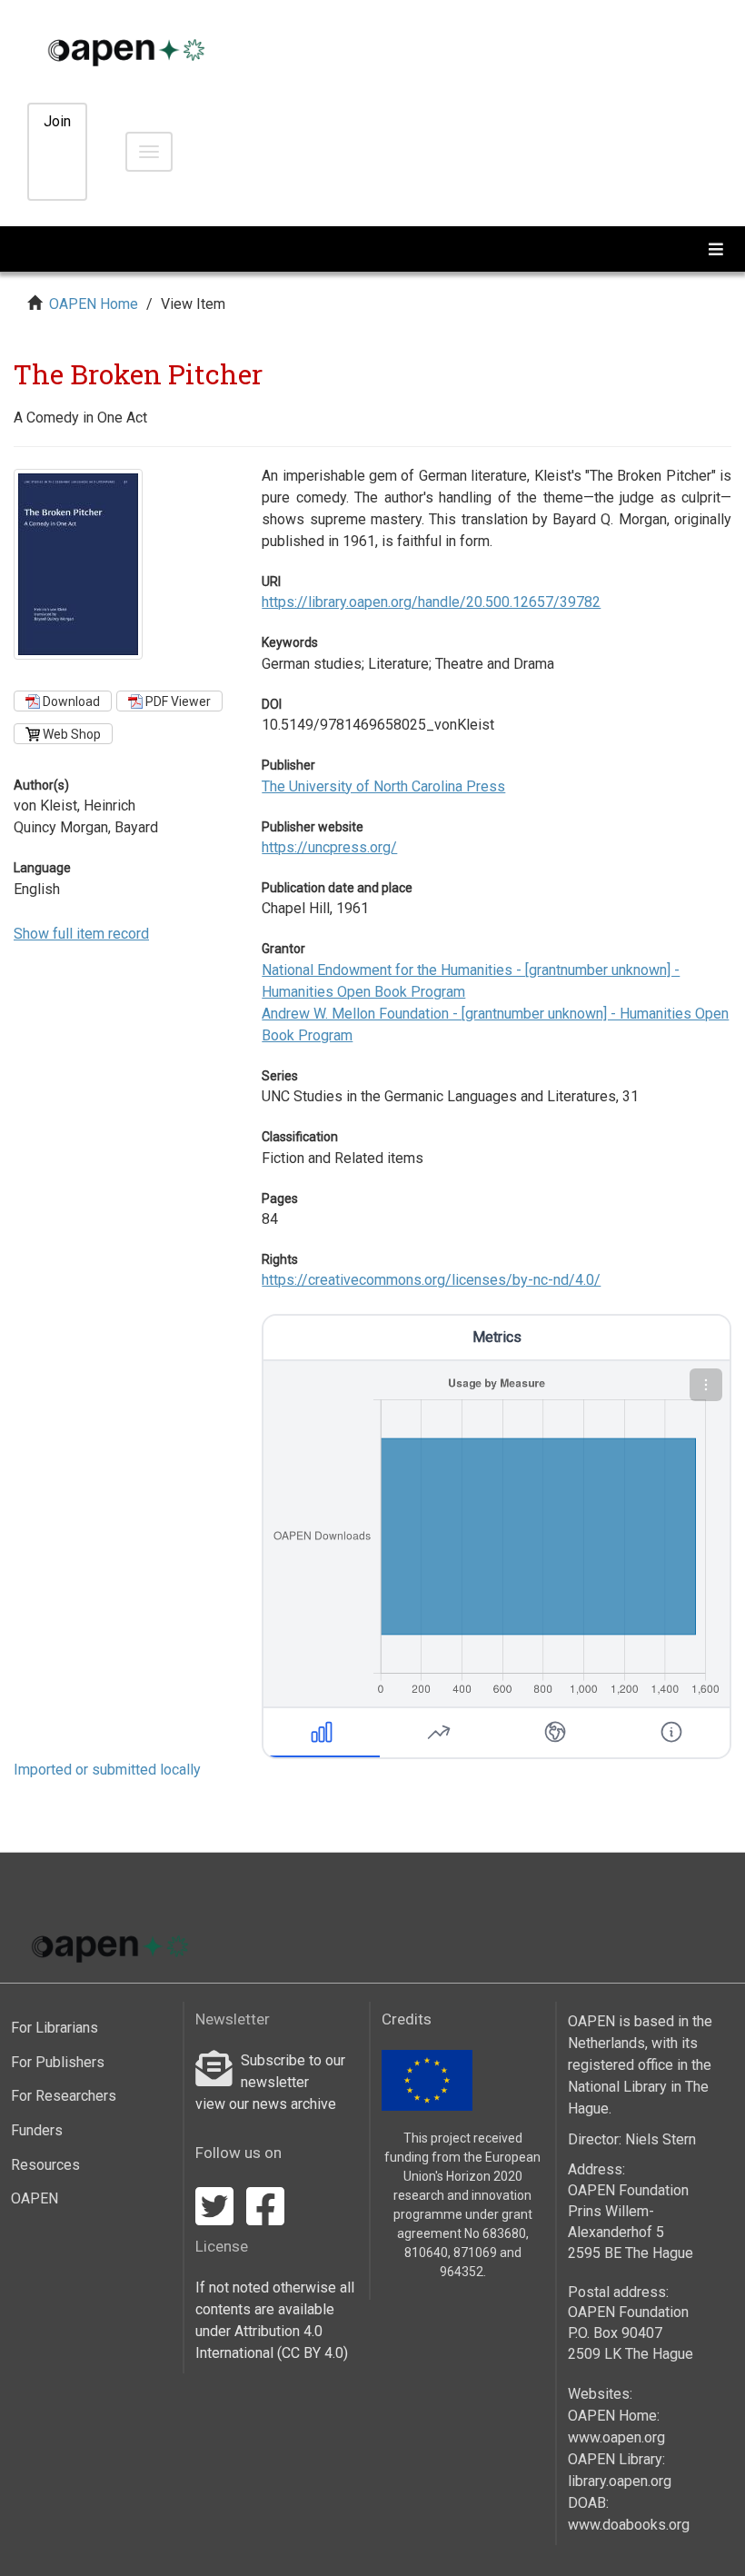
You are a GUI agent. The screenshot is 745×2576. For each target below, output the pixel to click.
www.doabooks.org (629, 2525)
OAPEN (35, 2198)
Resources (45, 2165)
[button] (706, 1385)
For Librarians (55, 2028)
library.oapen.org (620, 2481)
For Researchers (64, 2096)
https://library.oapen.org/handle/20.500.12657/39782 (431, 602)
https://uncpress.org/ (329, 847)
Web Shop (70, 734)
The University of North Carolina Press (383, 786)
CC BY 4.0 (313, 2353)
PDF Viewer (177, 701)
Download (70, 701)
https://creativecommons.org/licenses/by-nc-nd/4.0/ (431, 1280)
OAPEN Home (94, 304)
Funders (37, 2130)
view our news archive (266, 2104)
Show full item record (81, 934)
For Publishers (58, 2062)
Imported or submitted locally (107, 1770)
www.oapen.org (616, 2437)
